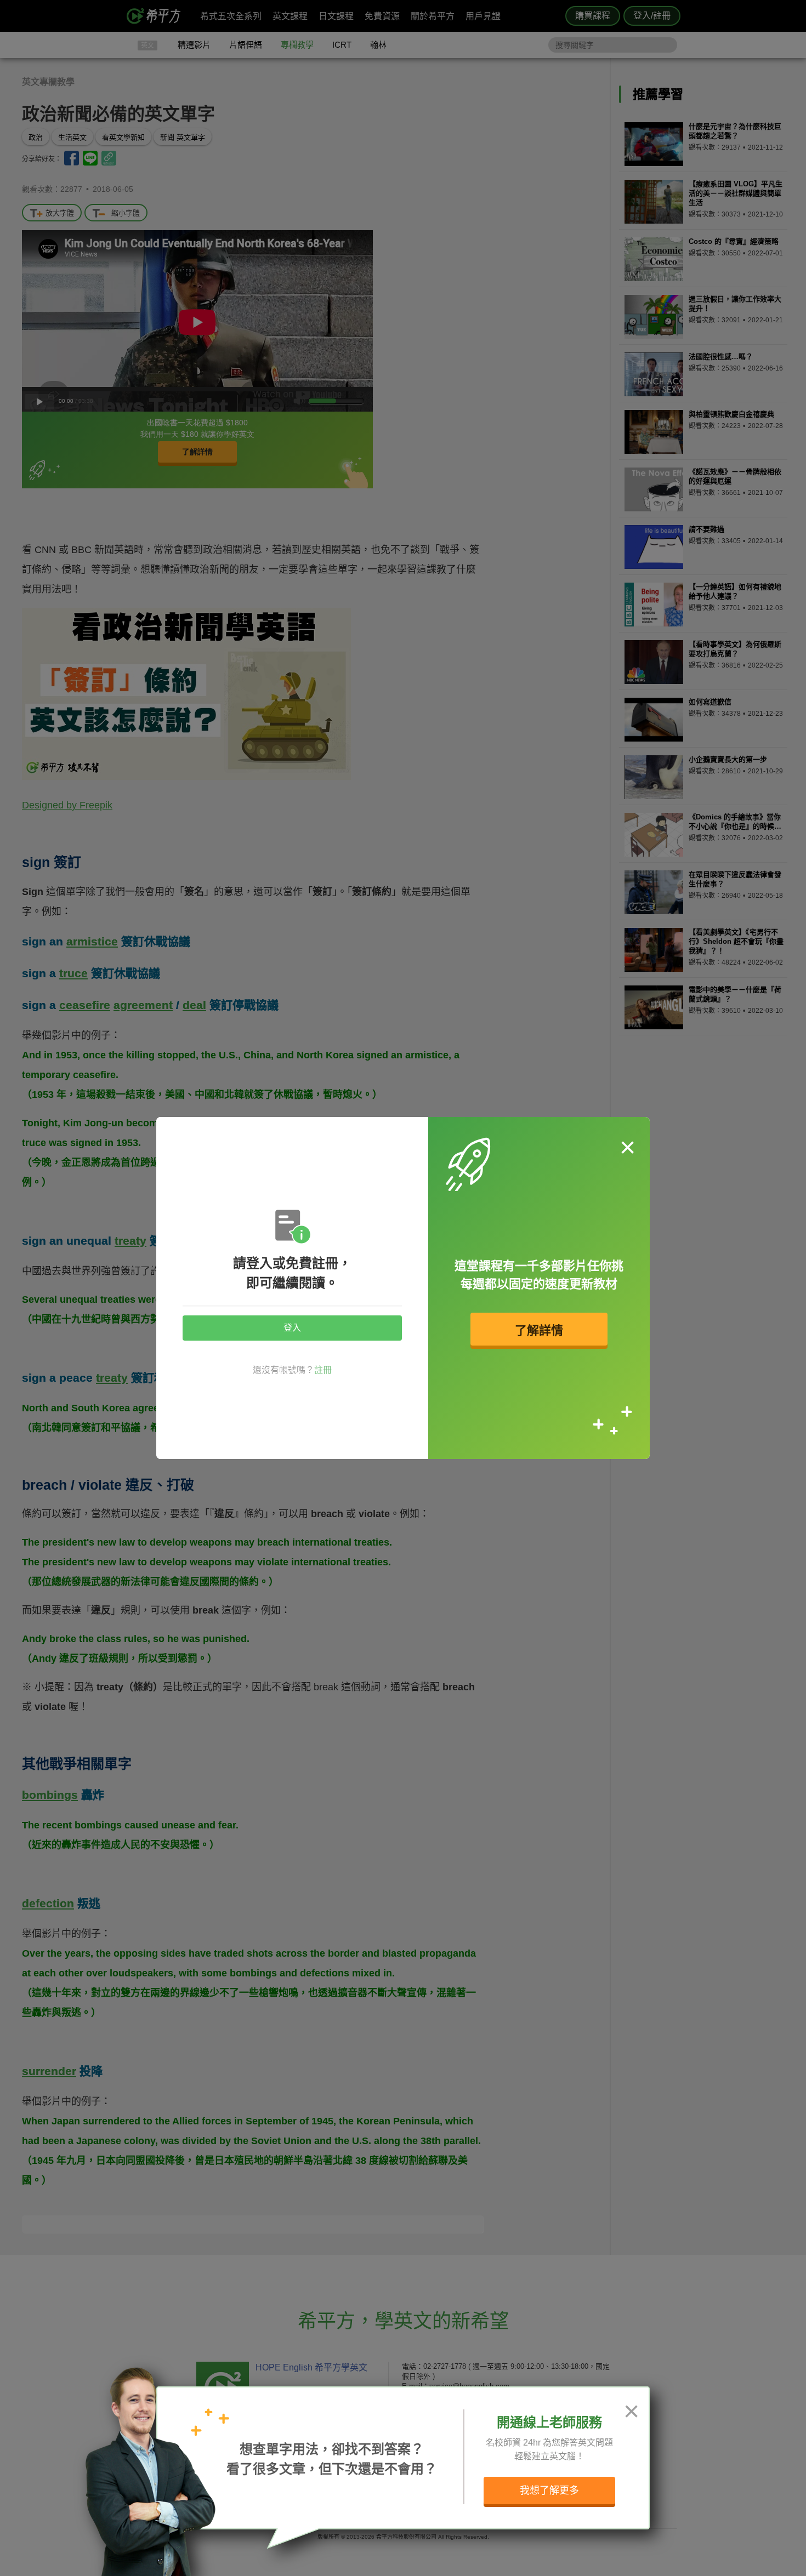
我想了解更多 (549, 2490)
